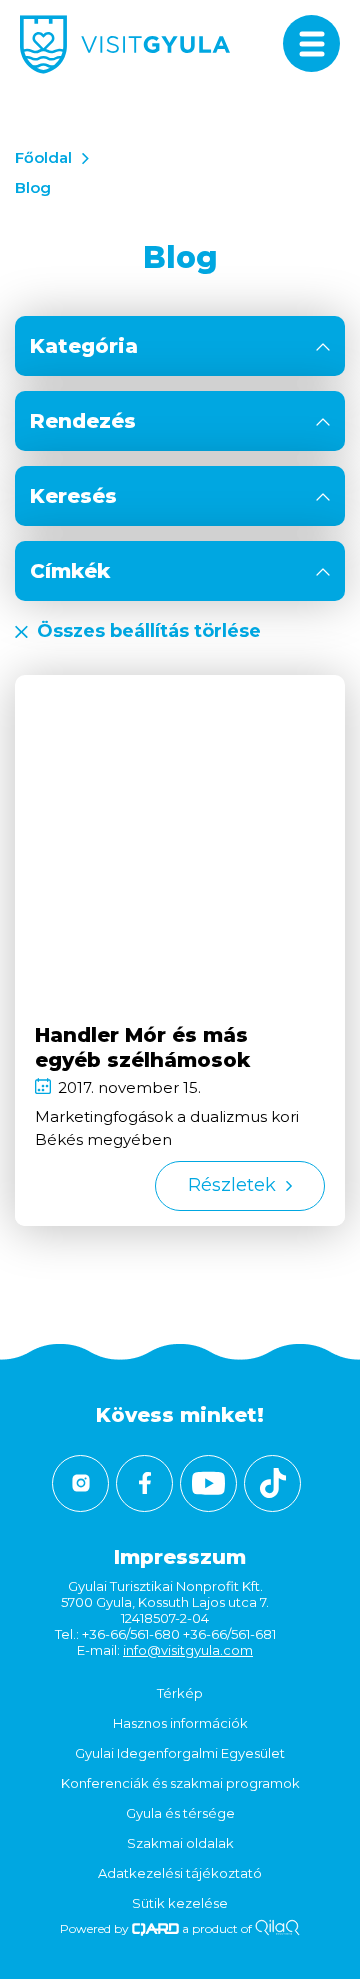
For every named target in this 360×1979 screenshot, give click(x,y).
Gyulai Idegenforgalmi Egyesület (180, 1753)
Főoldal (43, 157)
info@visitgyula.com (188, 1650)
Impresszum (180, 1557)
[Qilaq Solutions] (277, 1928)
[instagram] (80, 1483)
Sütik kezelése (180, 1903)
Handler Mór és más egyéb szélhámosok (142, 1047)
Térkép (180, 1693)
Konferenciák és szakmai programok (180, 1783)
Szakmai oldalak (180, 1843)
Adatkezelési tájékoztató (180, 1873)
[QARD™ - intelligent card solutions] (155, 1928)
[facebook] (144, 1483)
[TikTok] (272, 1483)
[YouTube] (208, 1483)
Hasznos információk (180, 1723)
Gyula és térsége (180, 1813)
